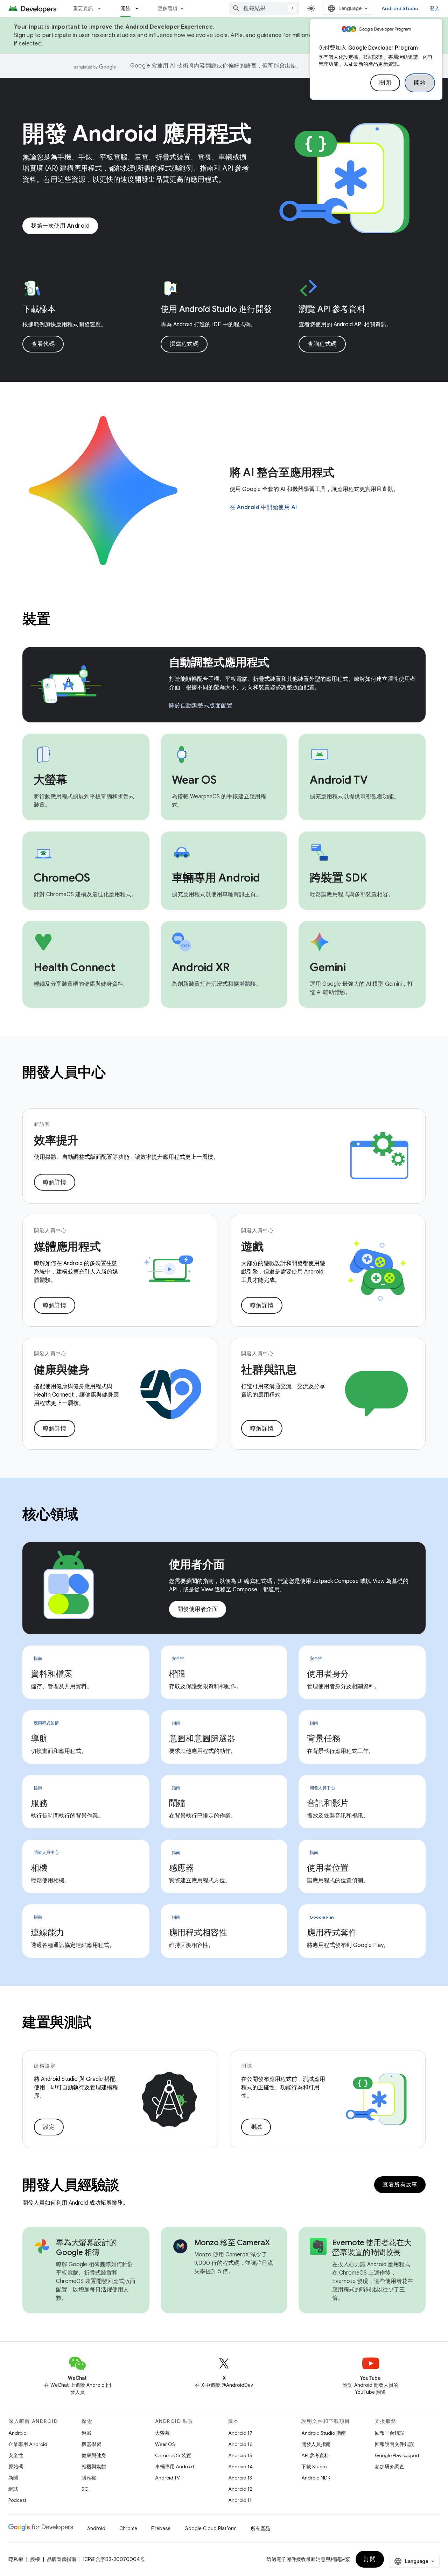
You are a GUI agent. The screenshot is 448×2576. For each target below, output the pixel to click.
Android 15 (240, 2455)
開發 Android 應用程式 (137, 134)
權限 (177, 1674)
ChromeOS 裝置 (173, 2455)
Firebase (161, 2528)
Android (17, 2433)
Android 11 (240, 2500)
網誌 (13, 2489)
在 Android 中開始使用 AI (263, 507)
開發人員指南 (316, 2444)
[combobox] (264, 8)
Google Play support (397, 2455)
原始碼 (16, 2467)
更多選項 (168, 8)
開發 (125, 8)
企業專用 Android (28, 2444)
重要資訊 (83, 8)
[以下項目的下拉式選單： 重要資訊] (103, 8)
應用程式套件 (332, 1933)
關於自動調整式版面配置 (201, 706)
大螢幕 (162, 2433)
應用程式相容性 (198, 1933)
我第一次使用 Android (60, 226)
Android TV (167, 2478)
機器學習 (91, 2444)
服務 (39, 1803)
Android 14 (240, 2467)
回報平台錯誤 (390, 2433)
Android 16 (240, 2444)
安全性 (16, 2455)
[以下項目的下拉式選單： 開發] (140, 8)
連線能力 (47, 1933)
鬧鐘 (177, 1803)
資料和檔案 (52, 1674)
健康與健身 (94, 2455)
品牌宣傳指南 (62, 2559)
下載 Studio (314, 2467)
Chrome (128, 2528)
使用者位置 (328, 1868)
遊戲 (86, 2433)
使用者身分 (328, 1674)
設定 (49, 2127)
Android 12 (240, 2489)
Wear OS (165, 2444)
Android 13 (240, 2478)
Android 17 (240, 2433)
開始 (420, 83)
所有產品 (260, 2528)
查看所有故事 (400, 2185)
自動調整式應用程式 (219, 662)
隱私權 (89, 2478)
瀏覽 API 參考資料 (332, 309)
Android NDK (316, 2478)
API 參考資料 (315, 2455)
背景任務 (324, 1739)
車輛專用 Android (174, 2467)
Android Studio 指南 (324, 2433)
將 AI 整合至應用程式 (282, 472)
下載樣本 (39, 309)
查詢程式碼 (322, 344)
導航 (39, 1739)
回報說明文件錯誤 (394, 2444)
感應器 (181, 1868)
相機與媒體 (94, 2467)
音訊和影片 (328, 1803)
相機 (39, 1868)
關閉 (385, 83)
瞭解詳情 (55, 1182)
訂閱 (370, 2559)
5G (85, 2489)
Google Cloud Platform (211, 2528)
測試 (256, 2127)
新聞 (13, 2478)
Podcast (17, 2500)
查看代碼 (43, 344)
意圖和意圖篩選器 (202, 1739)
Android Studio (400, 8)
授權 (35, 2559)
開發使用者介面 (198, 1609)
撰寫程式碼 (184, 344)
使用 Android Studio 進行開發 (216, 309)
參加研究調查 (390, 2467)
